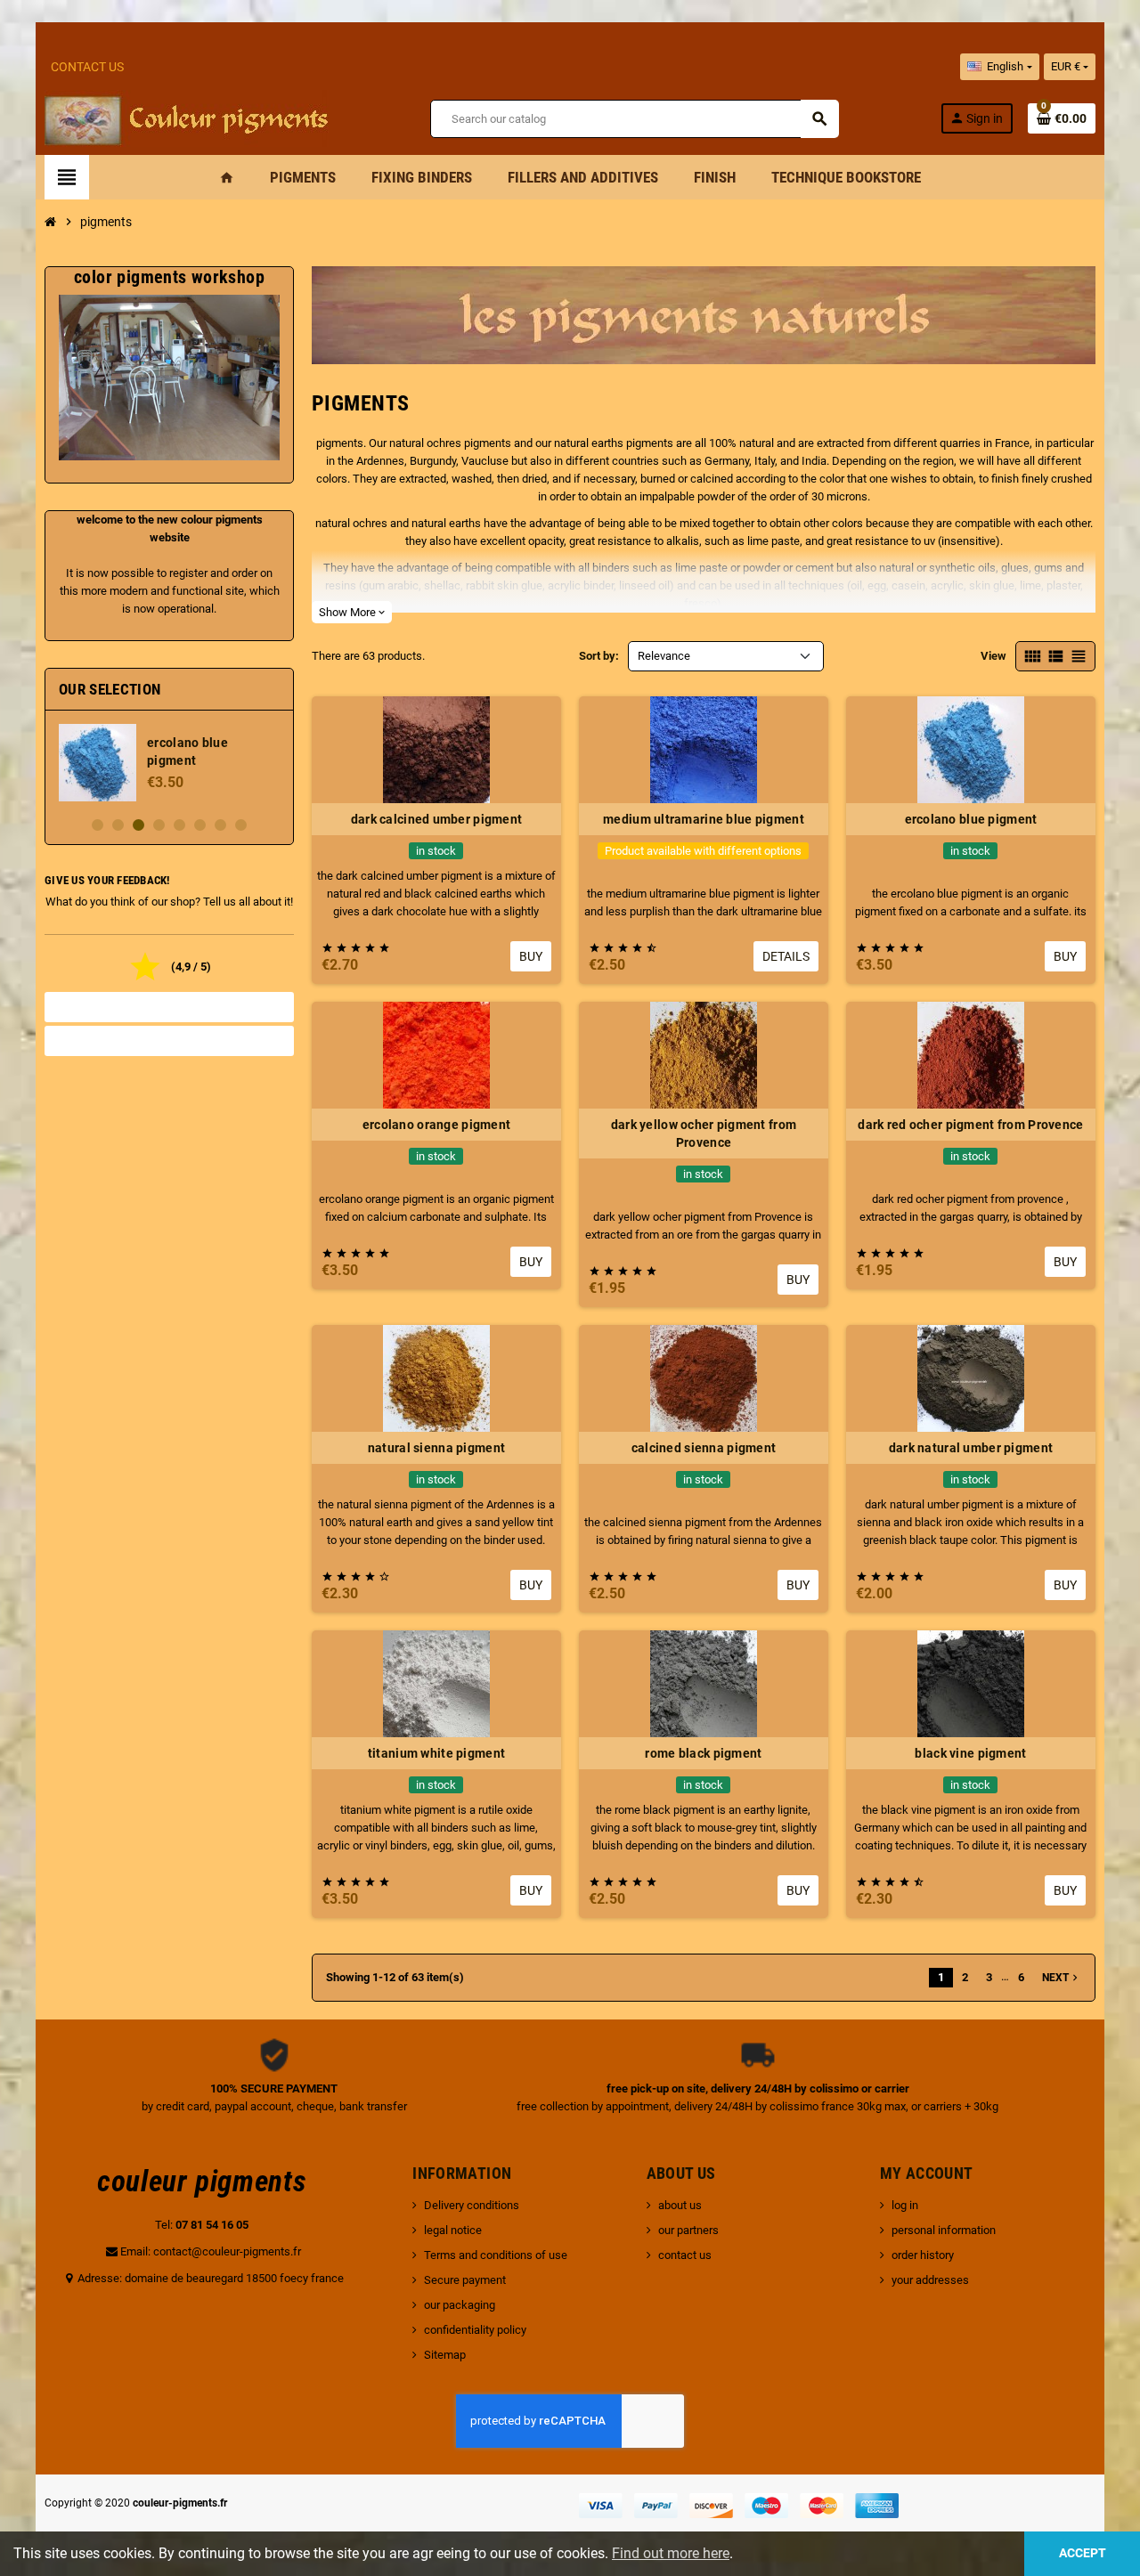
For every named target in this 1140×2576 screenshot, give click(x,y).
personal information (944, 2230)
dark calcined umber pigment (437, 819)
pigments (340, 443)
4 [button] (159, 825)
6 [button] (200, 825)
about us (680, 2205)
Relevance (664, 656)
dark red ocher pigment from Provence (970, 1125)
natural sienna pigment (436, 1448)
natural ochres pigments (450, 443)
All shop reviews (169, 1007)
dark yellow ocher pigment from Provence (704, 1134)
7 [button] (220, 825)
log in (905, 2205)
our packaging (460, 2305)
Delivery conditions (472, 2205)
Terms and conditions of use (496, 2255)
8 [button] (241, 825)
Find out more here (671, 2553)
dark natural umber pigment (971, 1448)
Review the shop (170, 1041)
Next (1062, 1978)
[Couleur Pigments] (187, 117)
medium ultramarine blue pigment (704, 819)
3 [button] (138, 825)
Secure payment (465, 2280)
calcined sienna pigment (704, 1448)
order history (923, 2255)
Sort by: (599, 656)
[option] (169, 763)
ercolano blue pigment (971, 819)
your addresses (930, 2280)
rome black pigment (703, 1753)
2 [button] (118, 825)
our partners (688, 2230)
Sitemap (445, 2355)
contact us (685, 2255)
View (993, 656)
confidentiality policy (475, 2330)
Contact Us (87, 67)
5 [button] (179, 825)
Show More (352, 612)
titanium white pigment (436, 1753)
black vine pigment (970, 1753)
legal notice (453, 2230)
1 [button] (98, 825)
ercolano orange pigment (436, 1125)
